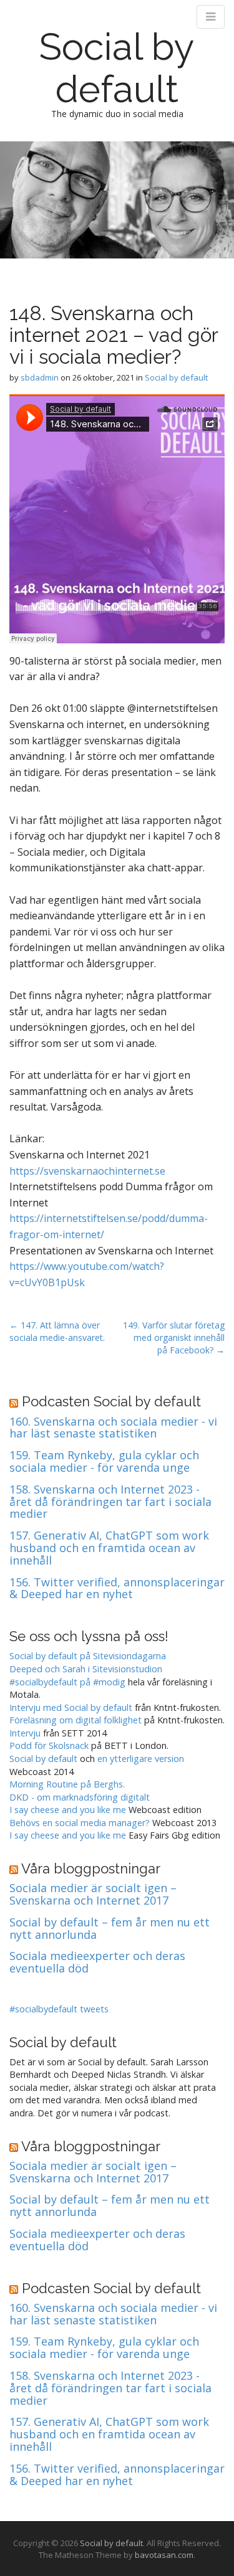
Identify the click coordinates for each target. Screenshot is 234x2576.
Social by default (117, 68)
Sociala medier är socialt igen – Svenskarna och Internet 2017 (93, 1895)
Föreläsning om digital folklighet (76, 1720)
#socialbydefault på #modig (67, 1682)
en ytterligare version (141, 1759)
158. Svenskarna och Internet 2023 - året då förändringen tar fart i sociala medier (110, 1502)
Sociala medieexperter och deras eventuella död (97, 1963)
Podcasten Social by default (111, 1401)
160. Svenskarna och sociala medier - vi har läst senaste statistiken (113, 1428)
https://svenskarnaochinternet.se (87, 1171)
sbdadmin (40, 377)
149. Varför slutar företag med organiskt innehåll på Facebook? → (174, 1338)
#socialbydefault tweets (59, 2009)
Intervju (25, 1733)
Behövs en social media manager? (80, 1823)
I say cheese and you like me (68, 1810)
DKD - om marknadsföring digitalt (80, 1797)
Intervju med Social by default (71, 1707)
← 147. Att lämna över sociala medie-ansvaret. (57, 1331)
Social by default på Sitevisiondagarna (88, 1656)
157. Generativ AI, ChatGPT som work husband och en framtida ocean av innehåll (109, 1548)
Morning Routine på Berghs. (67, 1784)
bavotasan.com (164, 2555)
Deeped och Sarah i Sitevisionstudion (86, 1669)
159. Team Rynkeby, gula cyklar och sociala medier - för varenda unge (104, 1462)
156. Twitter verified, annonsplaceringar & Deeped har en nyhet (117, 1589)
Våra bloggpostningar (91, 1868)
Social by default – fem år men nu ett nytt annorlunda (110, 1929)
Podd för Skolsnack (49, 1745)
